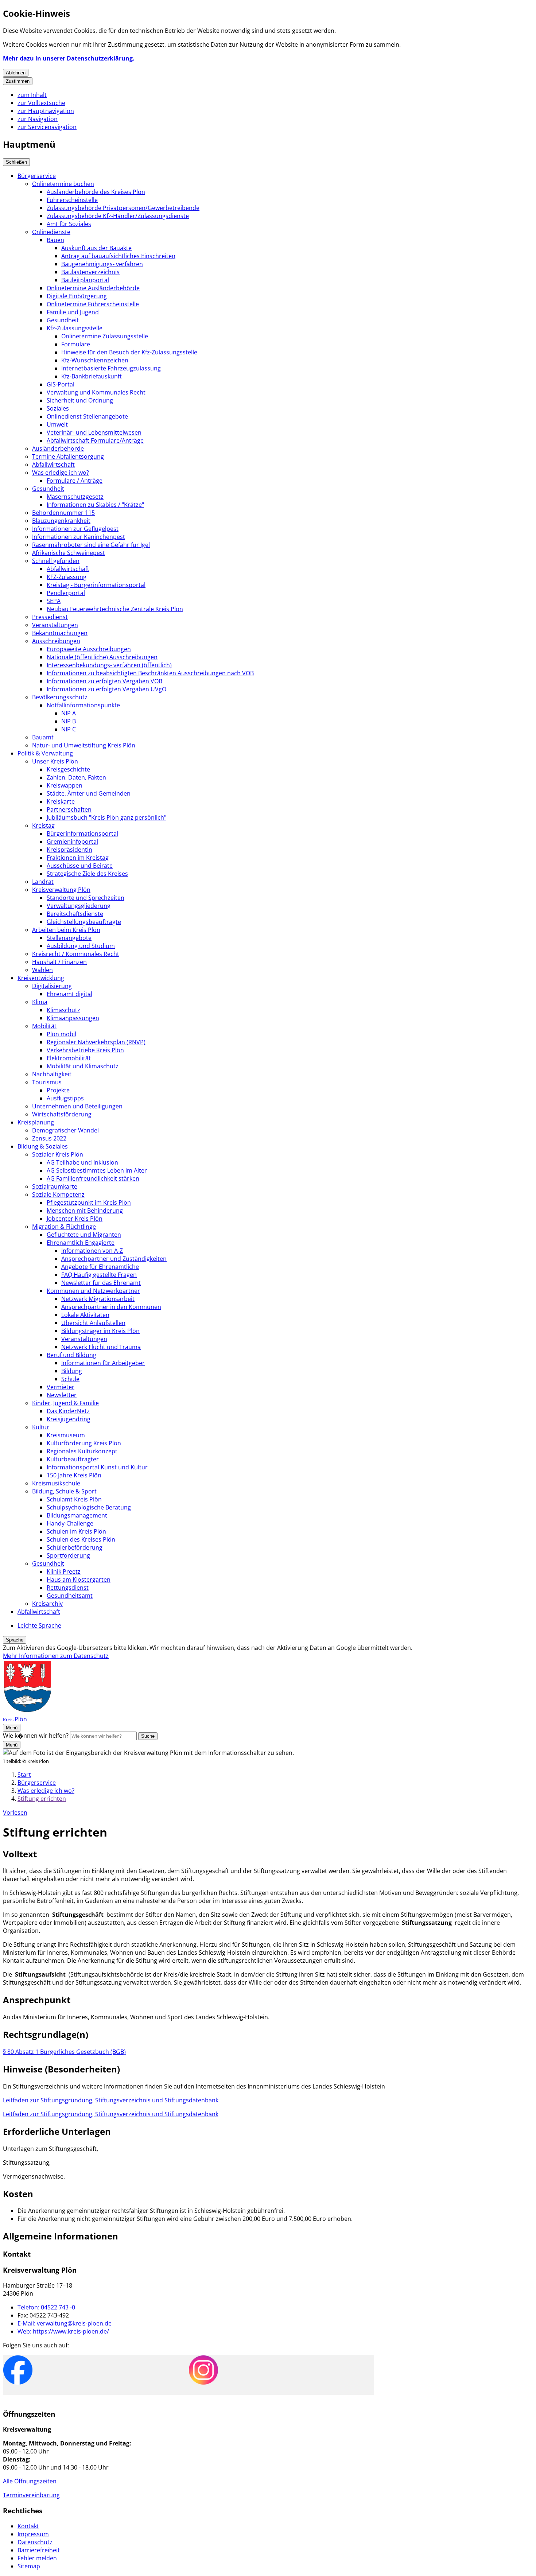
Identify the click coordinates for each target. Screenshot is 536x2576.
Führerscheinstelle (72, 200)
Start (24, 1775)
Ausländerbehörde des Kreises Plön (96, 192)
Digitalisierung (52, 986)
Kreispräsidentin (69, 850)
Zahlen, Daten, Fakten (76, 777)
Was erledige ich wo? (61, 473)
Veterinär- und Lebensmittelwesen (94, 432)
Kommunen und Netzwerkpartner (93, 1291)
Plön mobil (61, 1034)
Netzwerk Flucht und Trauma (101, 1347)
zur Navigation (38, 119)
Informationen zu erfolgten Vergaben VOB (104, 681)
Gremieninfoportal (72, 842)
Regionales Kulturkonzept (82, 1451)
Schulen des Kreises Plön (81, 1539)
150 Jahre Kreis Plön (74, 1475)
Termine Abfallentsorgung (68, 456)
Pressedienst (50, 617)
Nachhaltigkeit (52, 1074)
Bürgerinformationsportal (82, 834)
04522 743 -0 (46, 2307)
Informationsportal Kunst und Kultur (97, 1467)
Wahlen (42, 970)
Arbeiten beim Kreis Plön (66, 930)
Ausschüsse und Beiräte (80, 866)
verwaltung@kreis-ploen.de (65, 2323)
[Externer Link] (18, 2371)
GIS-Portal (61, 384)
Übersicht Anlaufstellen (93, 1323)
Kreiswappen (65, 785)
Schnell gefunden (56, 561)
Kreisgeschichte (68, 769)
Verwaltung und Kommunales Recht (96, 392)
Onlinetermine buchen (63, 184)
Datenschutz (35, 2542)
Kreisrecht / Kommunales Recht (76, 954)
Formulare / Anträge (75, 481)
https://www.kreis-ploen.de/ (63, 2331)
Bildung (72, 1371)
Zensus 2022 (49, 1138)
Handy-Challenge (70, 1523)
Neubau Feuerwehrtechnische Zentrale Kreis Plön (115, 609)
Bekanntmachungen (60, 633)
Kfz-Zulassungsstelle (75, 328)
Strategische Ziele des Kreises (87, 874)
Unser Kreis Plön (55, 761)
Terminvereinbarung (31, 2495)
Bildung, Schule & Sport (64, 1491)
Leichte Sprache (39, 1625)
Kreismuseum (66, 1435)
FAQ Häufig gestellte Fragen (99, 1275)
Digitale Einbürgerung (77, 296)
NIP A (69, 713)
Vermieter (61, 1387)
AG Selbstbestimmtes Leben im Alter (97, 1170)
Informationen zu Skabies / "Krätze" (95, 505)
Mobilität (44, 1026)
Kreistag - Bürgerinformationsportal (96, 585)
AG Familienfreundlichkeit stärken (93, 1178)
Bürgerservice (37, 176)
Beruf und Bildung (71, 1355)
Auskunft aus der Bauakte (96, 248)
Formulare (76, 344)
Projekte (58, 1090)
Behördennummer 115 (63, 513)
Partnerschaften (69, 809)
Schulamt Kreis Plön (74, 1499)
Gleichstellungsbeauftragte (84, 922)
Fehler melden (37, 2558)
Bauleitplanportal (85, 280)
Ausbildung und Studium (81, 946)
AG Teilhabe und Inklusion (82, 1162)
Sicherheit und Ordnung (80, 400)
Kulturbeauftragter (73, 1459)
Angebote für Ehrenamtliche (100, 1267)
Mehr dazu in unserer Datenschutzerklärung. (69, 58)
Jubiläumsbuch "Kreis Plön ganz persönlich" (106, 817)
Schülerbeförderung (75, 1547)
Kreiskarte (61, 801)
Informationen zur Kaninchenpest (79, 537)
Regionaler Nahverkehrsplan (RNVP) (96, 1042)
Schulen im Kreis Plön (76, 1531)
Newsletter (62, 1395)
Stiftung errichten (42, 1799)
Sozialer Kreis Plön (58, 1154)
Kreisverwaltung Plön (61, 890)
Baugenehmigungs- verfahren (102, 264)
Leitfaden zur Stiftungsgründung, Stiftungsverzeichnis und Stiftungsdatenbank (111, 2100)
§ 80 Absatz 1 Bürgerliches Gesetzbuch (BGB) (64, 2052)
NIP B (69, 721)
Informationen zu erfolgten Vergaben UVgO (106, 689)
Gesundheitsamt (70, 1596)
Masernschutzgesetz (75, 497)
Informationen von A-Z (92, 1251)
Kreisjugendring (69, 1419)
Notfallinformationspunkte (83, 705)
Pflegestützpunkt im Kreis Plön (89, 1202)
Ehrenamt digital (69, 994)
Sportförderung (68, 1555)
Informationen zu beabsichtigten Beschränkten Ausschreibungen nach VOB (150, 673)
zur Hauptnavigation (46, 111)
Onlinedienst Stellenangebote (87, 416)
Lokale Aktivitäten (85, 1315)
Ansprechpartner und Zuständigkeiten (114, 1259)
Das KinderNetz (68, 1411)
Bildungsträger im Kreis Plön (100, 1331)
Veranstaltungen (55, 625)
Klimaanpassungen (73, 1018)
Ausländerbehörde (58, 448)
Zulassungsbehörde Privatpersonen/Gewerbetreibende (123, 208)
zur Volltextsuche (41, 103)
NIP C (69, 729)
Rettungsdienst (68, 1588)
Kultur (41, 1427)
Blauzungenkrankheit (61, 521)
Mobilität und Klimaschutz (83, 1066)
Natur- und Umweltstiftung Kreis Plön (84, 745)
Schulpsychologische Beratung (89, 1507)
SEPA (54, 601)
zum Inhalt (32, 95)
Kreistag (43, 825)
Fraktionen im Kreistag (78, 858)
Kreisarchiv (47, 1604)
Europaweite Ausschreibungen (89, 649)
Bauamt (43, 737)
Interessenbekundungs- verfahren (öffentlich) (109, 665)
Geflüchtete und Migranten (84, 1235)
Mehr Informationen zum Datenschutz (56, 1656)
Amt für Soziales (69, 224)
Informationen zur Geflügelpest (75, 529)
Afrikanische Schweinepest (69, 553)
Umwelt (57, 424)
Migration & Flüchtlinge (64, 1227)
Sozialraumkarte (55, 1186)
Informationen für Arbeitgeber (103, 1363)
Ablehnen (16, 73)
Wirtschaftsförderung (62, 1114)
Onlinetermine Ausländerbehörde (93, 288)
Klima (40, 1002)
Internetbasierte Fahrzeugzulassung (111, 368)
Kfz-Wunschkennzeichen (95, 360)
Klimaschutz (63, 1010)
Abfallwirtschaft (53, 465)
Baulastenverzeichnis (90, 272)
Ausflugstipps (65, 1098)
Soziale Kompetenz (58, 1194)
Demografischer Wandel (65, 1130)
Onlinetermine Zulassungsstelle (105, 336)
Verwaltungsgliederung (79, 906)
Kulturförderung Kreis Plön (84, 1443)
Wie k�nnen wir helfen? (36, 1736)
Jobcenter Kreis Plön (75, 1219)
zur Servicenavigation (47, 127)
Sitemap (29, 2566)
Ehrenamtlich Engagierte (81, 1243)
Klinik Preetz (64, 1571)
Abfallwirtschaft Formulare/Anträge (95, 440)
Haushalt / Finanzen (59, 962)
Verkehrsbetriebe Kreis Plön (85, 1050)
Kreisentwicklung (41, 978)
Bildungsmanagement (77, 1515)
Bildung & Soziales (43, 1146)
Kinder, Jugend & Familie (65, 1403)
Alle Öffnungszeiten (30, 2481)
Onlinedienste (51, 232)
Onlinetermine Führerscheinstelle (93, 304)
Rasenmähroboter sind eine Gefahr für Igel (91, 545)
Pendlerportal (66, 593)
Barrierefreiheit (39, 2550)
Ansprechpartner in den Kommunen (111, 1307)
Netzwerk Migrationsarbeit (98, 1299)
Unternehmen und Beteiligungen (77, 1106)
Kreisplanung (36, 1122)
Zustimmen (18, 81)
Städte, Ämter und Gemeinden (89, 793)
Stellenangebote (69, 938)
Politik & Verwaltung (45, 753)
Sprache (15, 1640)
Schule (70, 1379)
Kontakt (28, 2526)
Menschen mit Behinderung (85, 1211)
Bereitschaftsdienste (75, 914)
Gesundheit (63, 320)
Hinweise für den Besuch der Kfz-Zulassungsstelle (129, 352)
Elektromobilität (69, 1058)
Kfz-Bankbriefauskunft (92, 376)
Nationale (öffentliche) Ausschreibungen (102, 657)
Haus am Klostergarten (79, 1580)
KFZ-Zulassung (67, 577)
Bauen (55, 240)
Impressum (33, 2534)
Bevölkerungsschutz (60, 697)
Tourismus (47, 1082)
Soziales (58, 408)
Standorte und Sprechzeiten (86, 898)
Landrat (43, 882)
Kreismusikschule (56, 1483)
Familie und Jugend (73, 312)
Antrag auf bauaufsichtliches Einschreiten (118, 256)
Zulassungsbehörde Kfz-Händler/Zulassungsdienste (118, 216)
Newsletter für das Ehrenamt (101, 1283)
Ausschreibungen (56, 641)
